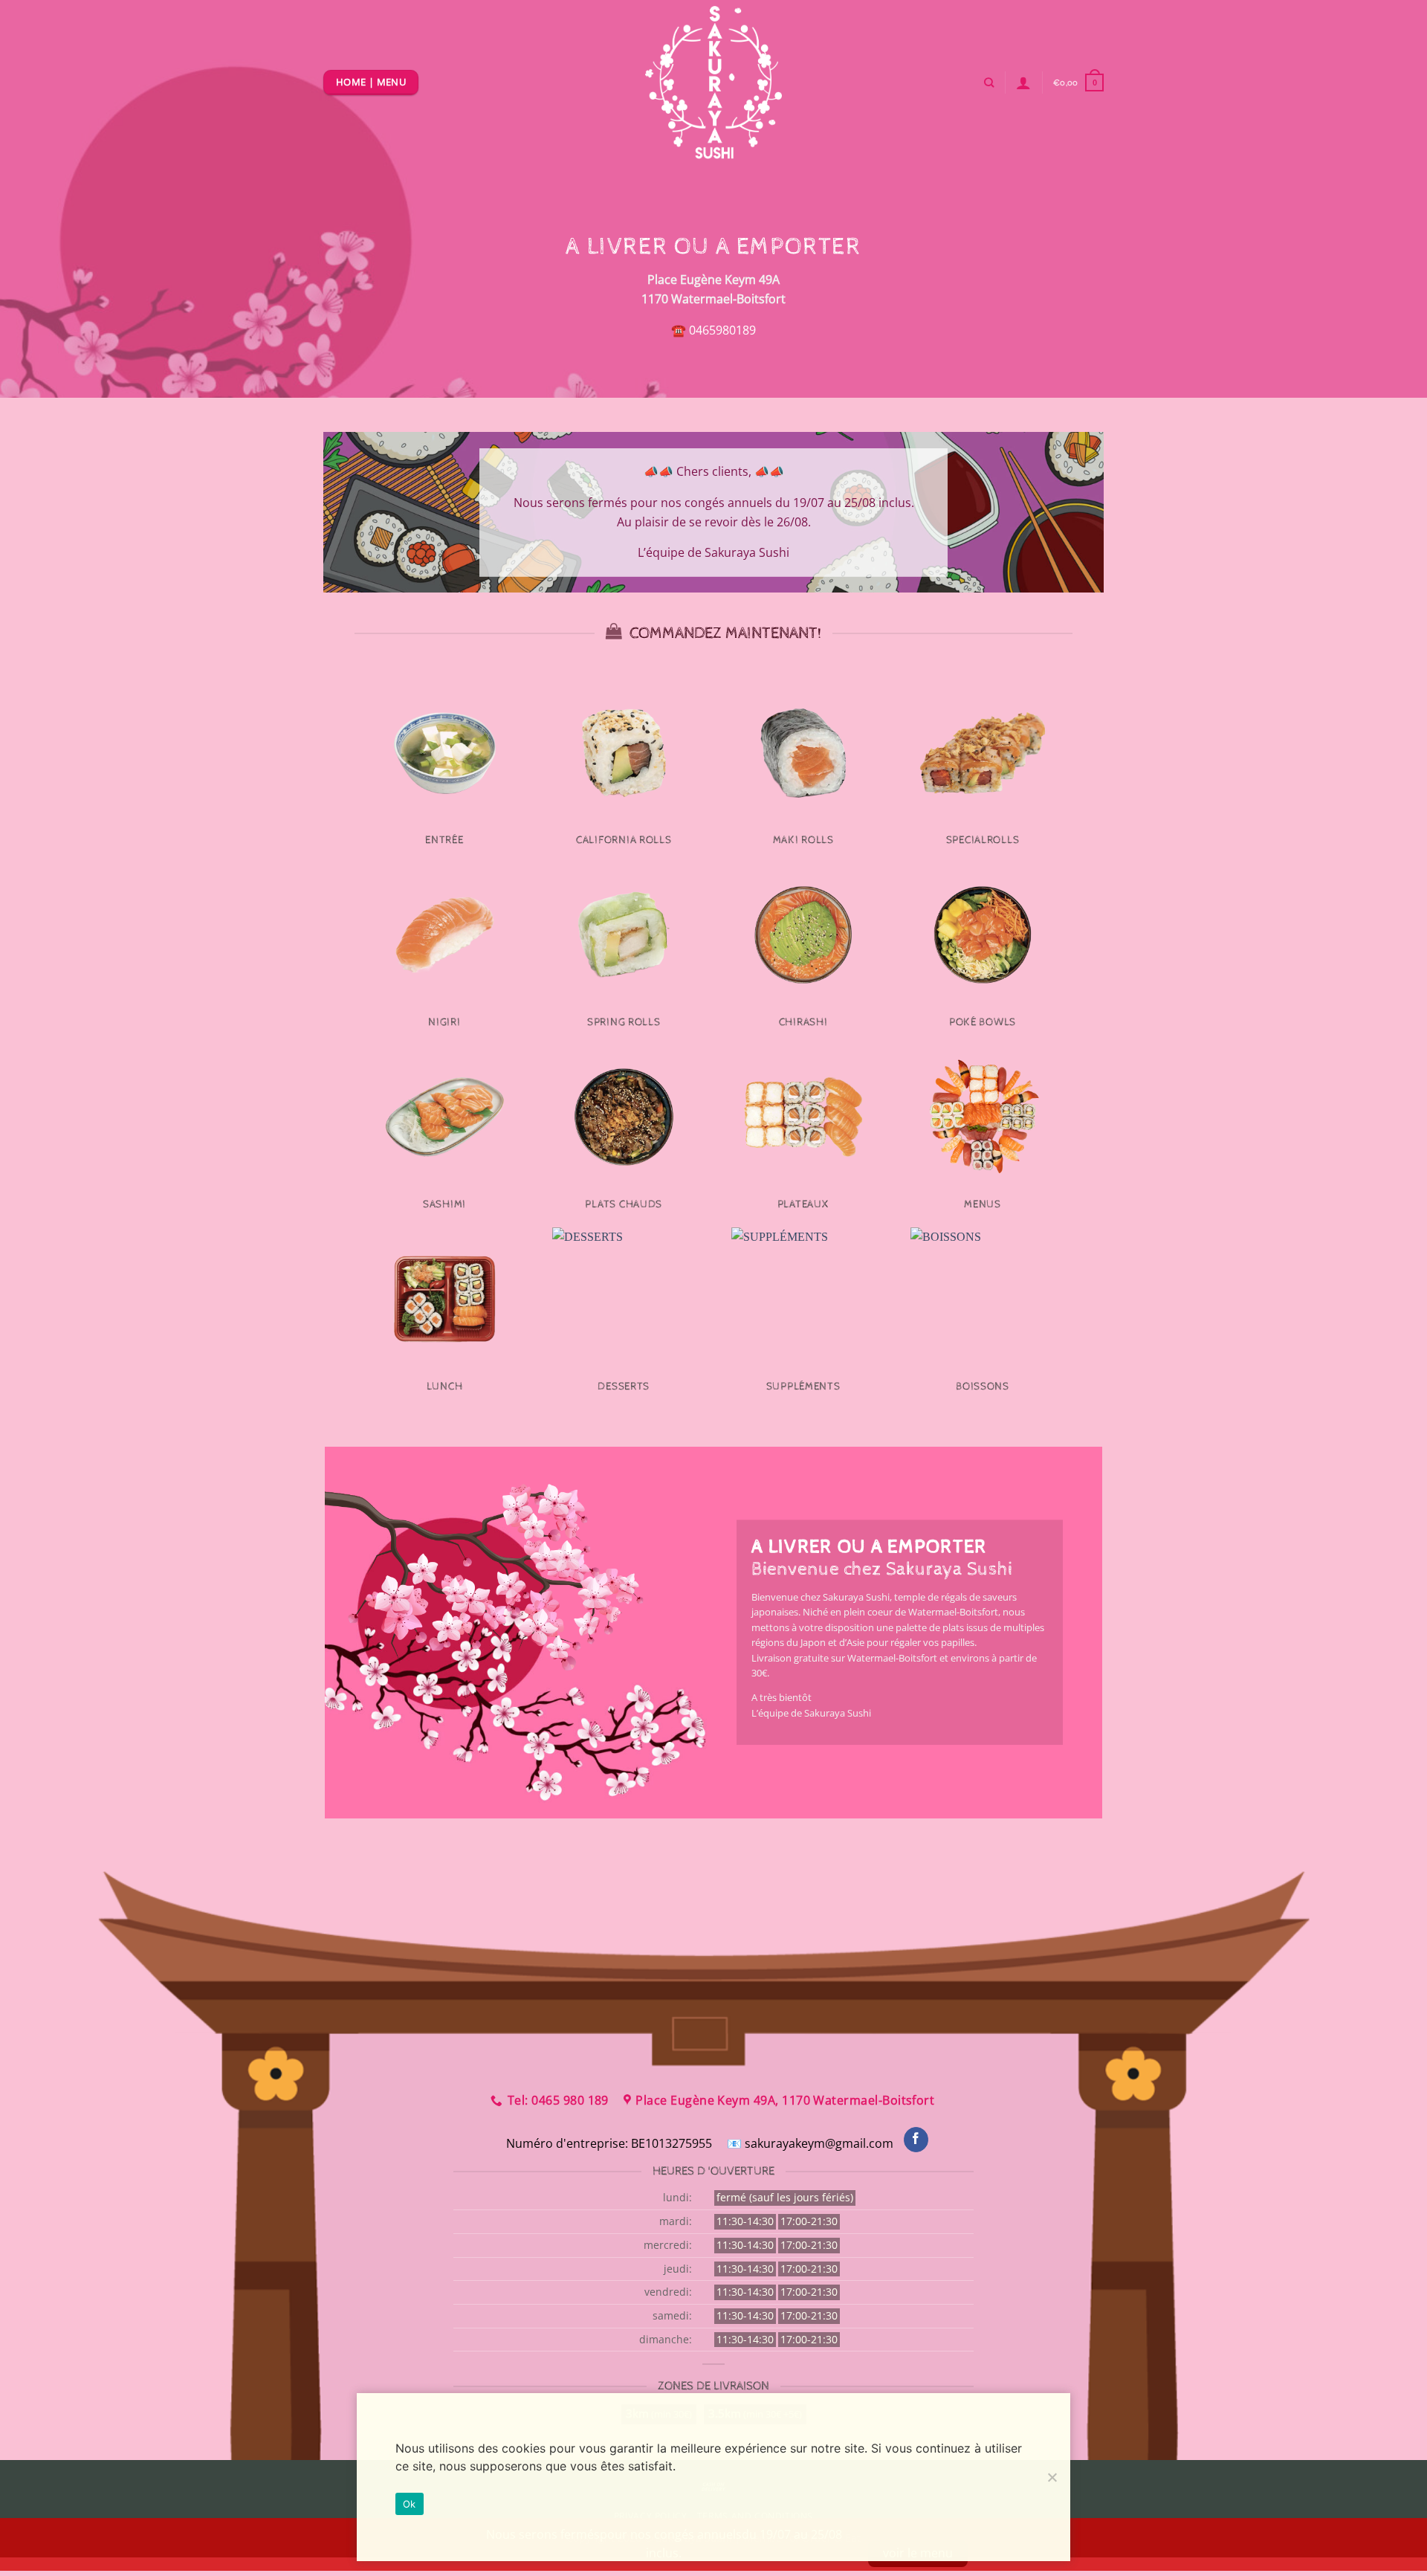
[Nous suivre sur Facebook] (916, 2140)
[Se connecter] (1023, 83)
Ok (410, 2504)
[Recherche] (989, 83)
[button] (1078, 82)
